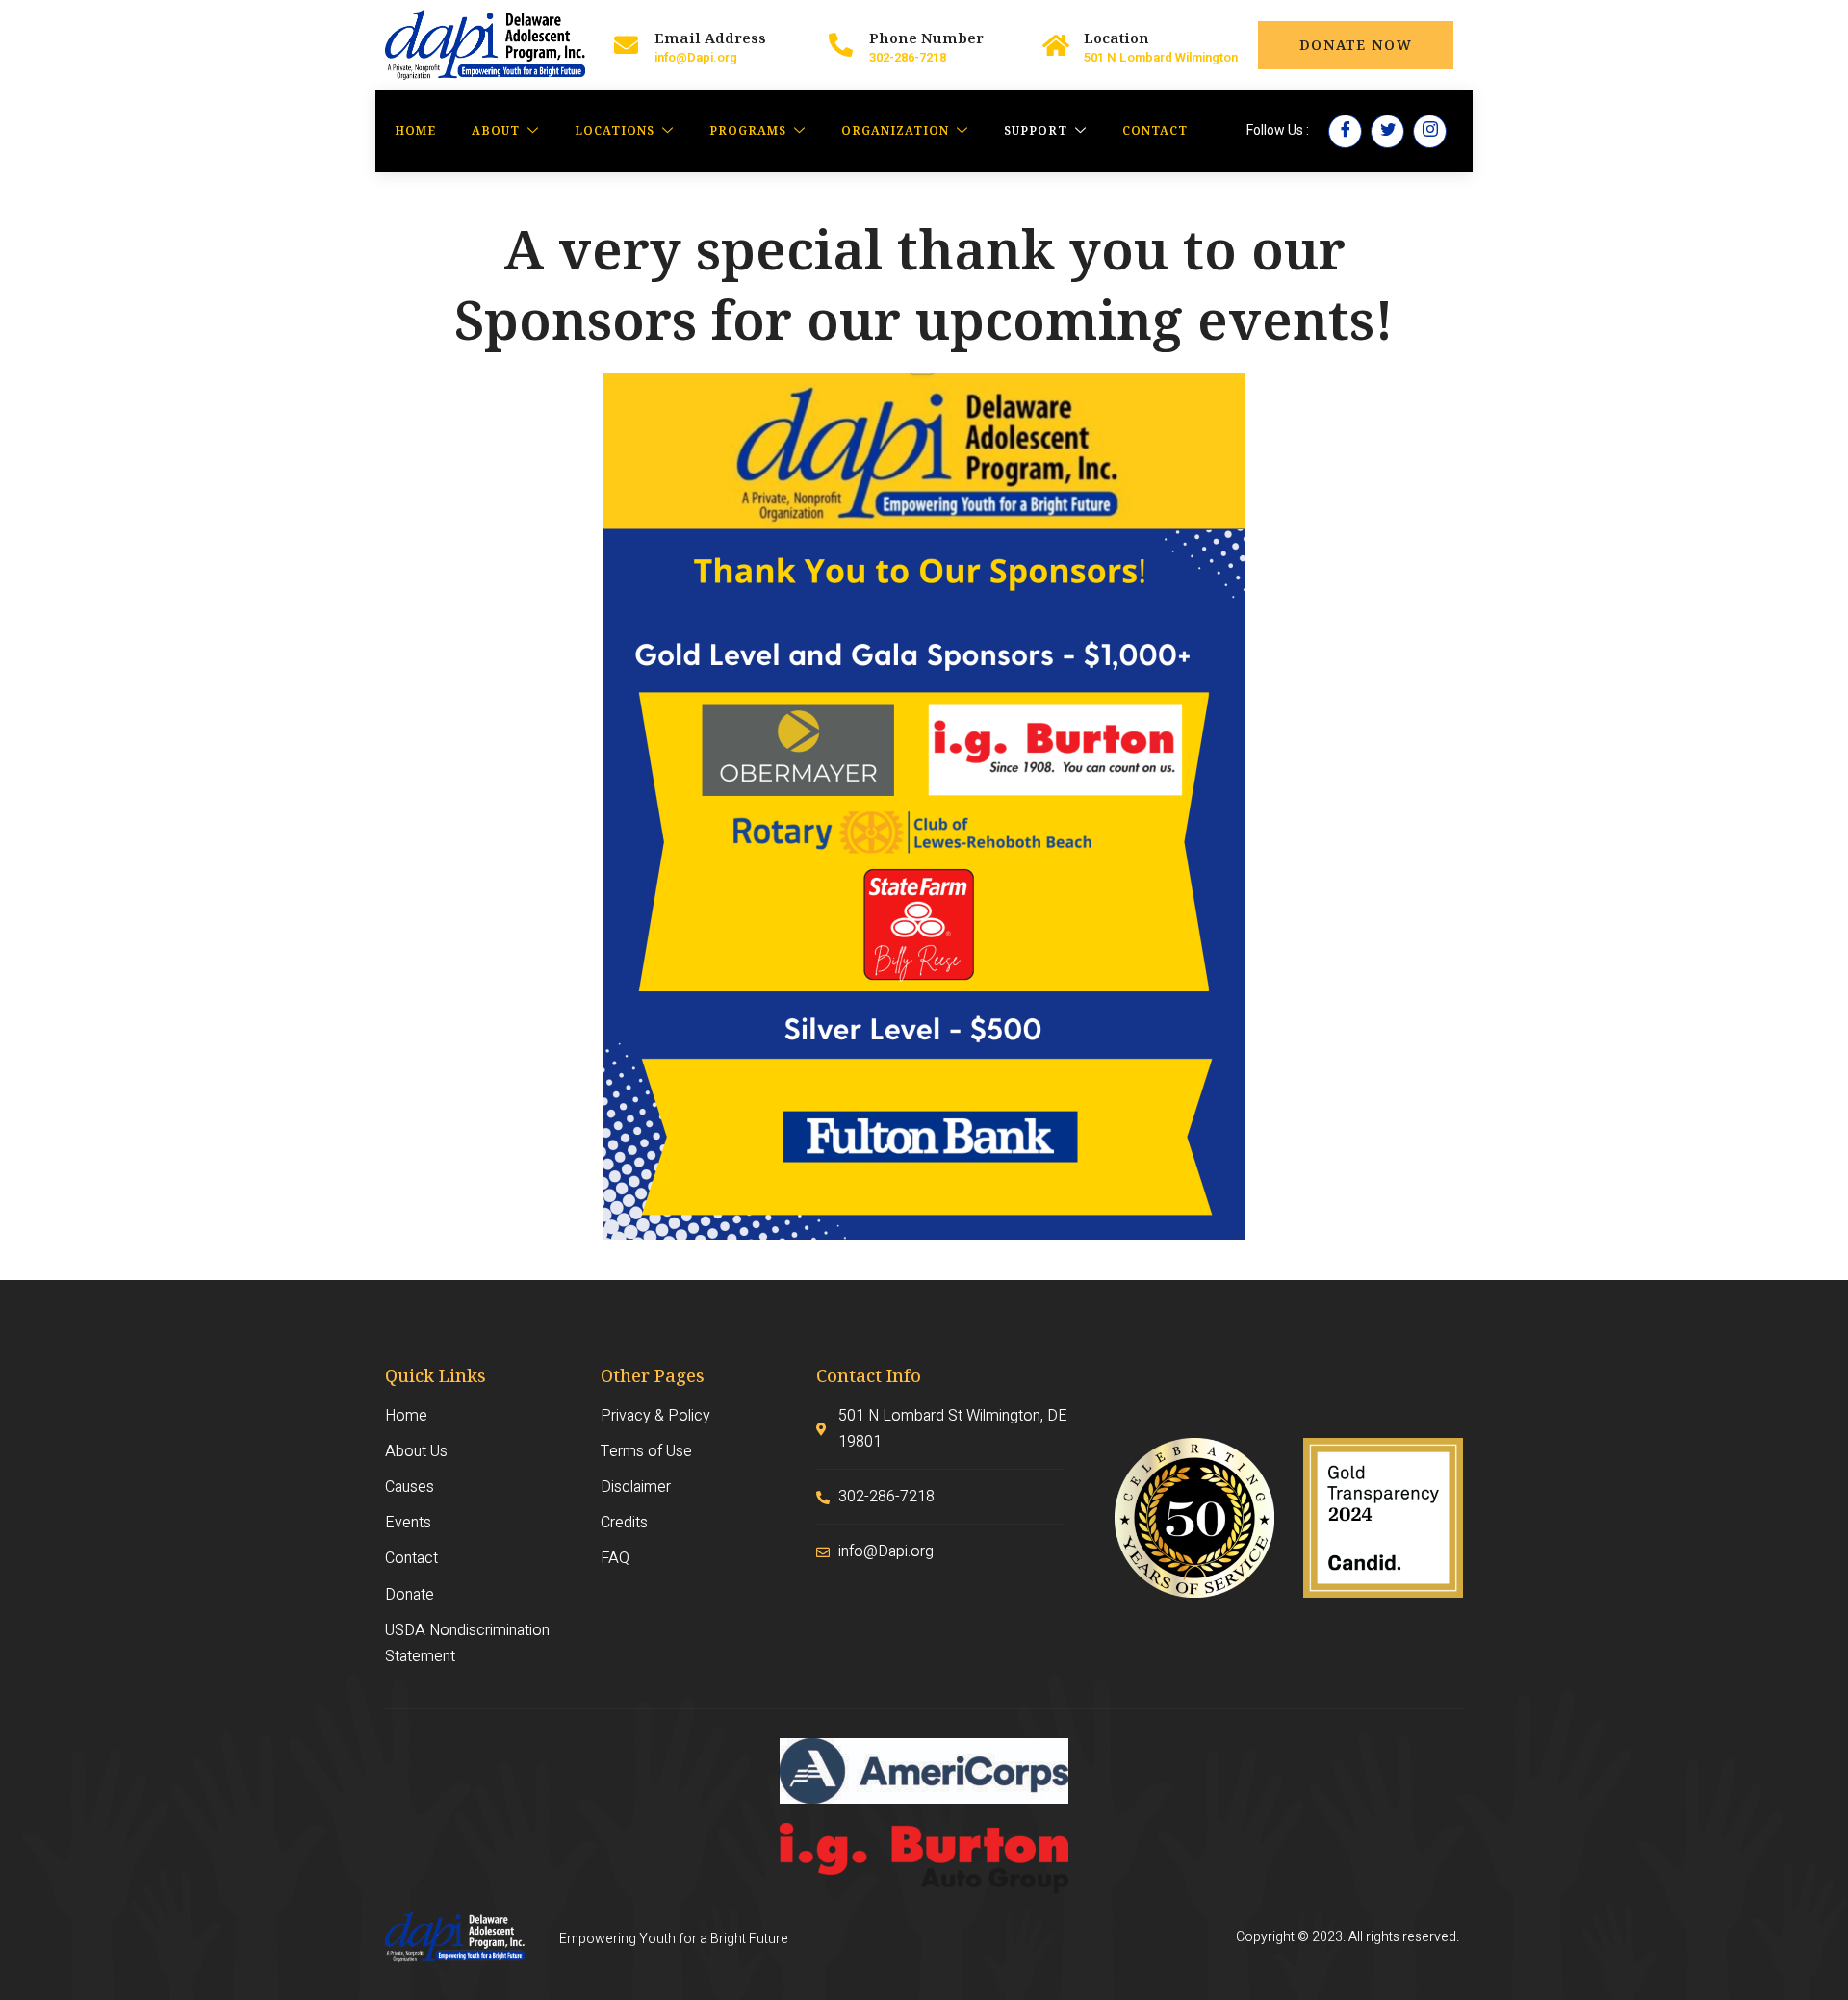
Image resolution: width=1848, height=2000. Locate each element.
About (496, 130)
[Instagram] (1430, 131)
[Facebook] (1345, 131)
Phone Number (926, 38)
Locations (615, 130)
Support (1036, 130)
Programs (748, 130)
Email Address (710, 38)
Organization (895, 130)
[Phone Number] (841, 45)
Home (415, 130)
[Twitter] (1387, 131)
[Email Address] (626, 45)
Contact (1155, 130)
